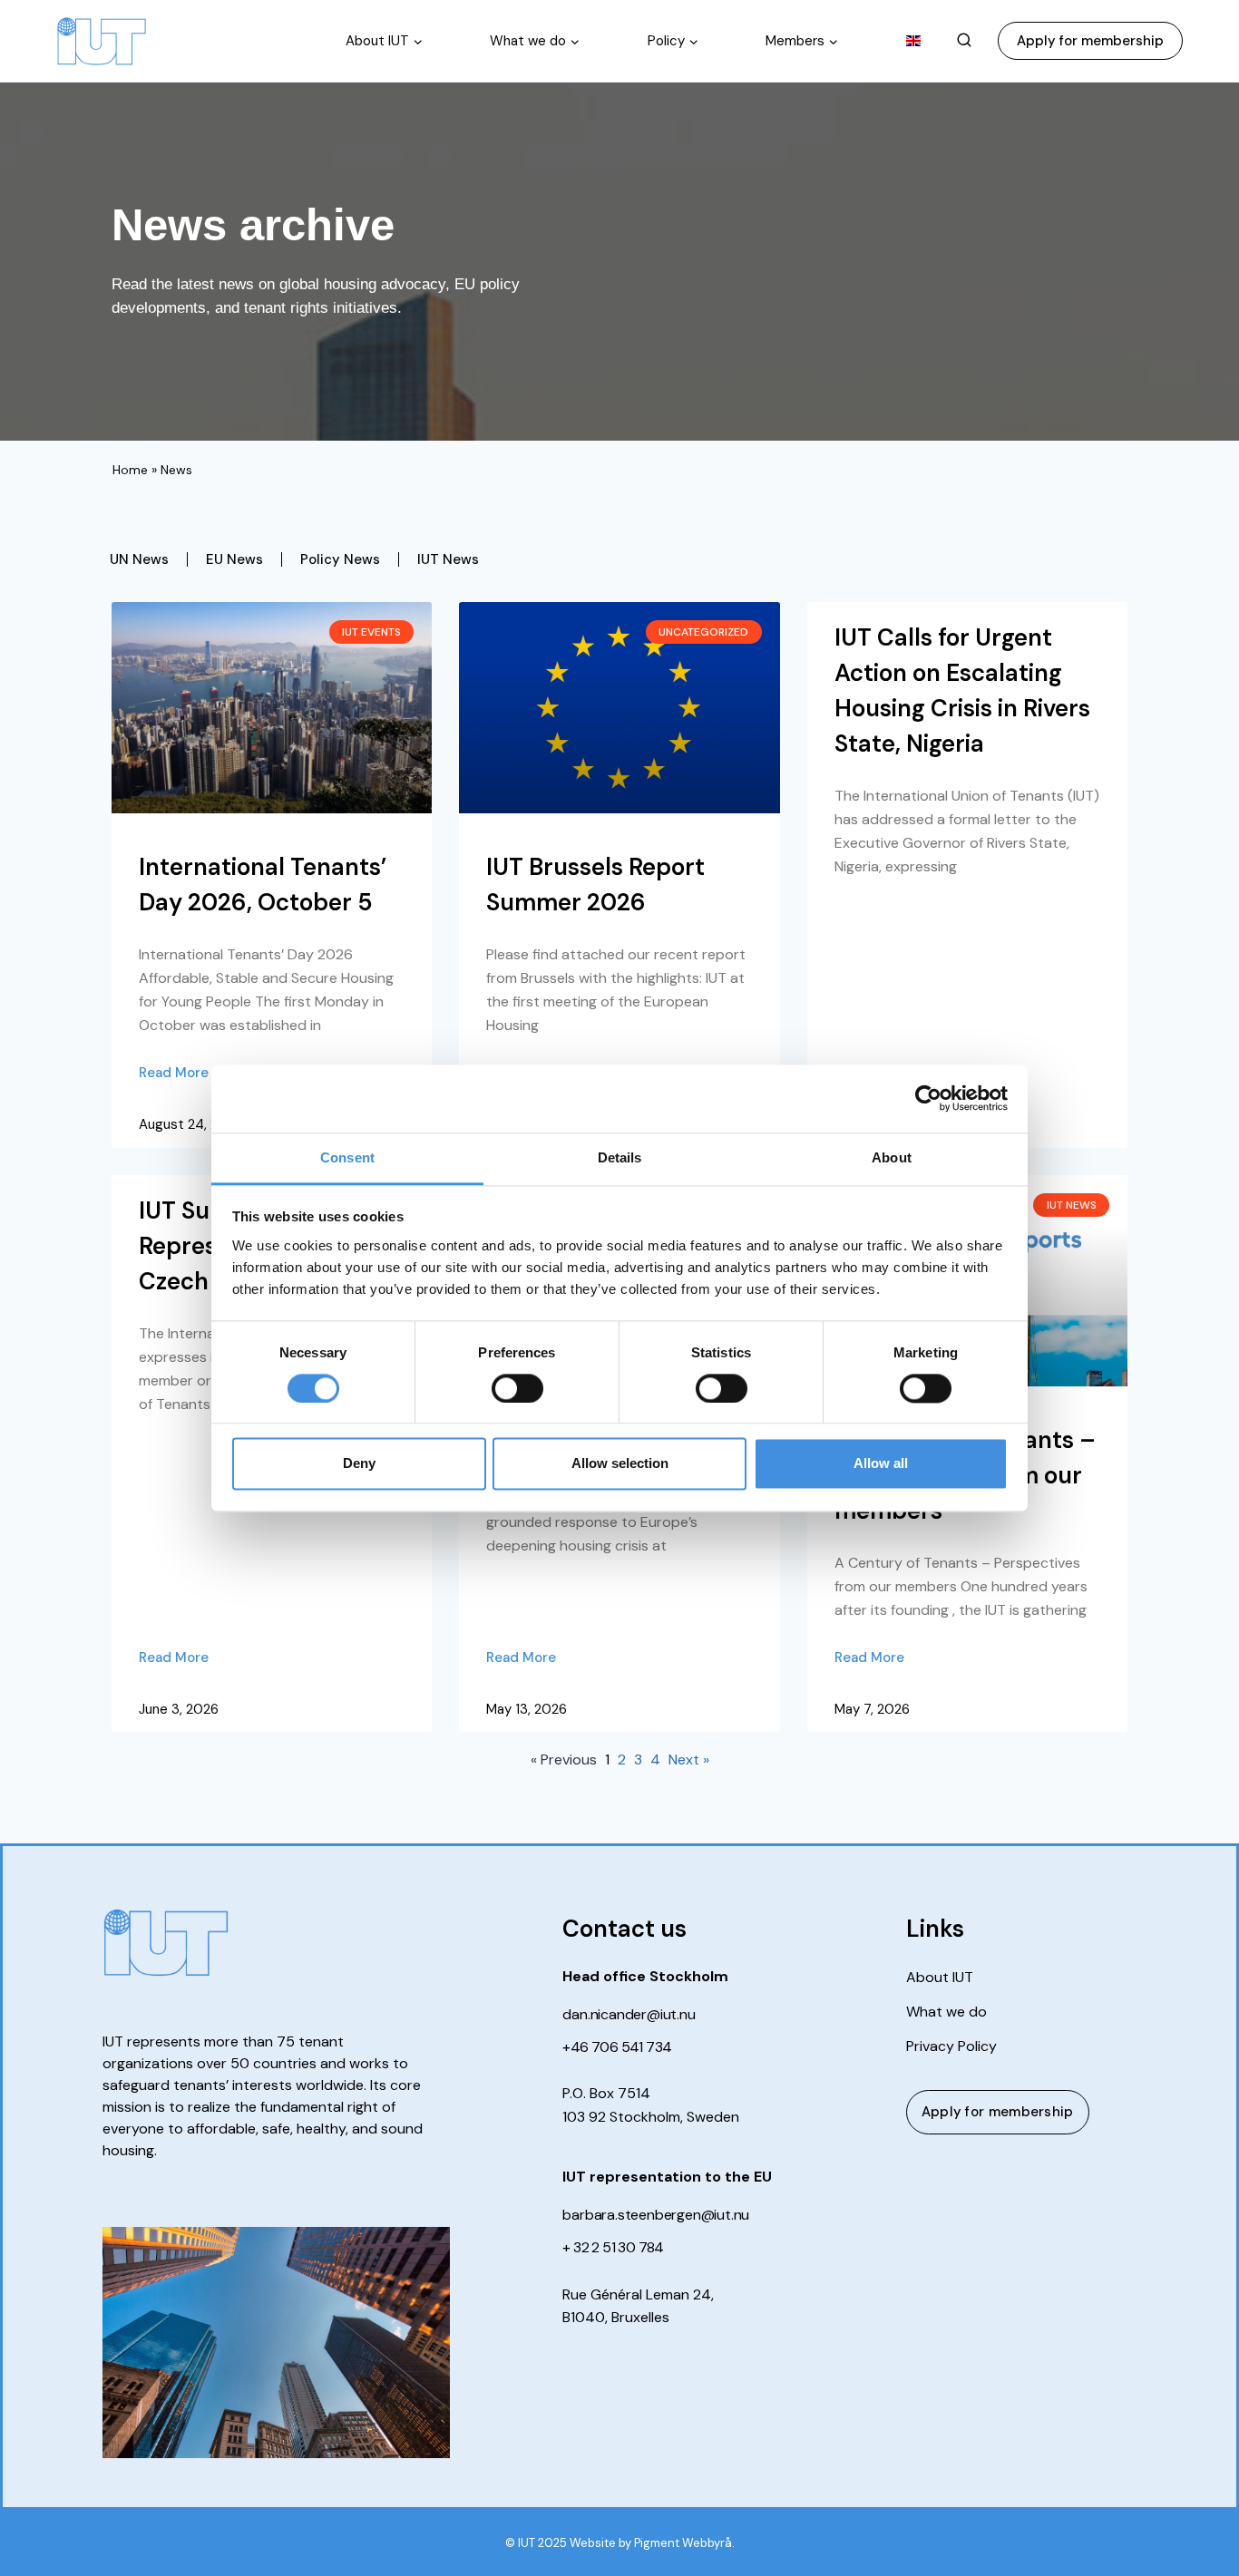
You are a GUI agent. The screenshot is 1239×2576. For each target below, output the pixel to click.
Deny (359, 1464)
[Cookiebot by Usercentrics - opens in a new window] (928, 1098)
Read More (174, 1073)
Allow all (881, 1464)
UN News (139, 559)
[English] (914, 41)
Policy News (340, 559)
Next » (689, 1759)
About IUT (940, 1978)
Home (130, 470)
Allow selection (620, 1464)
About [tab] (892, 1157)
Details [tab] (620, 1157)
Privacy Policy (951, 2046)
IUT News (448, 559)
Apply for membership (1090, 41)
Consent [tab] (347, 1157)
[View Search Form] (964, 41)
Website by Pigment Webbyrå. (652, 2543)
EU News (234, 559)
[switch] (517, 1388)
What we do (946, 2012)
